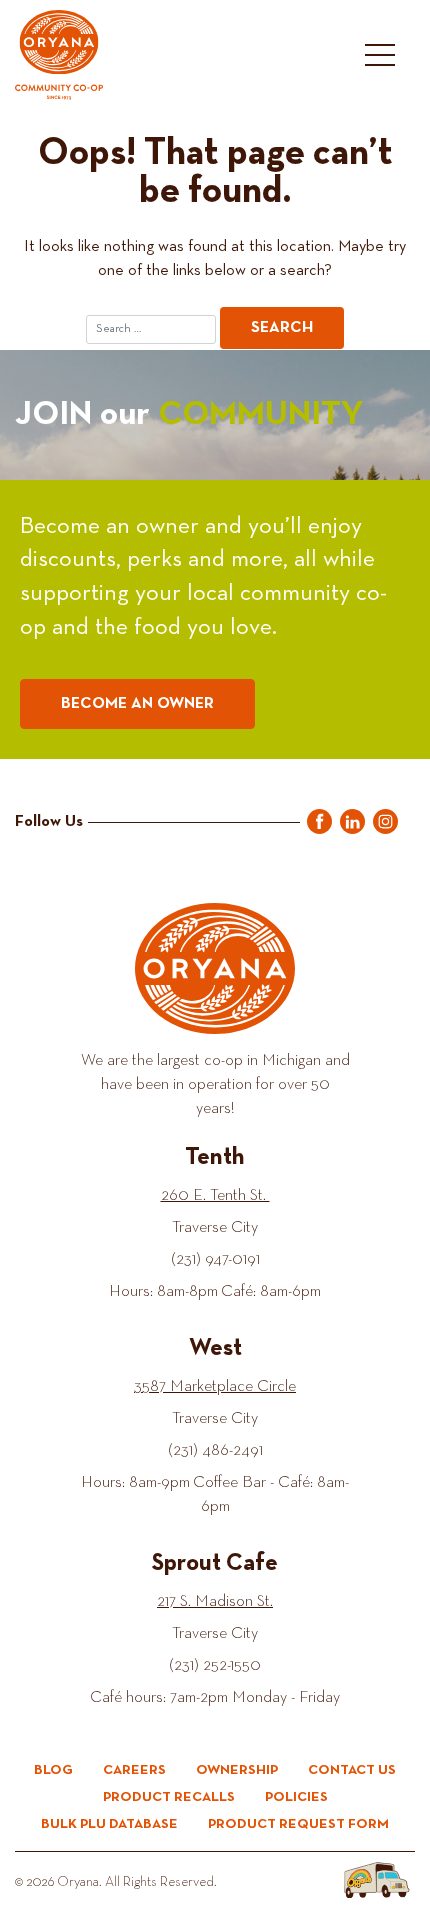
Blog (53, 1770)
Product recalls (169, 1797)
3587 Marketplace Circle (215, 1387)
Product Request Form (298, 1824)
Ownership (237, 1770)
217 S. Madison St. (215, 1602)
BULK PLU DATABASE (109, 1824)
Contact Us (352, 1770)
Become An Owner (137, 704)
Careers (134, 1770)
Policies (296, 1797)
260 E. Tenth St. (215, 1196)
